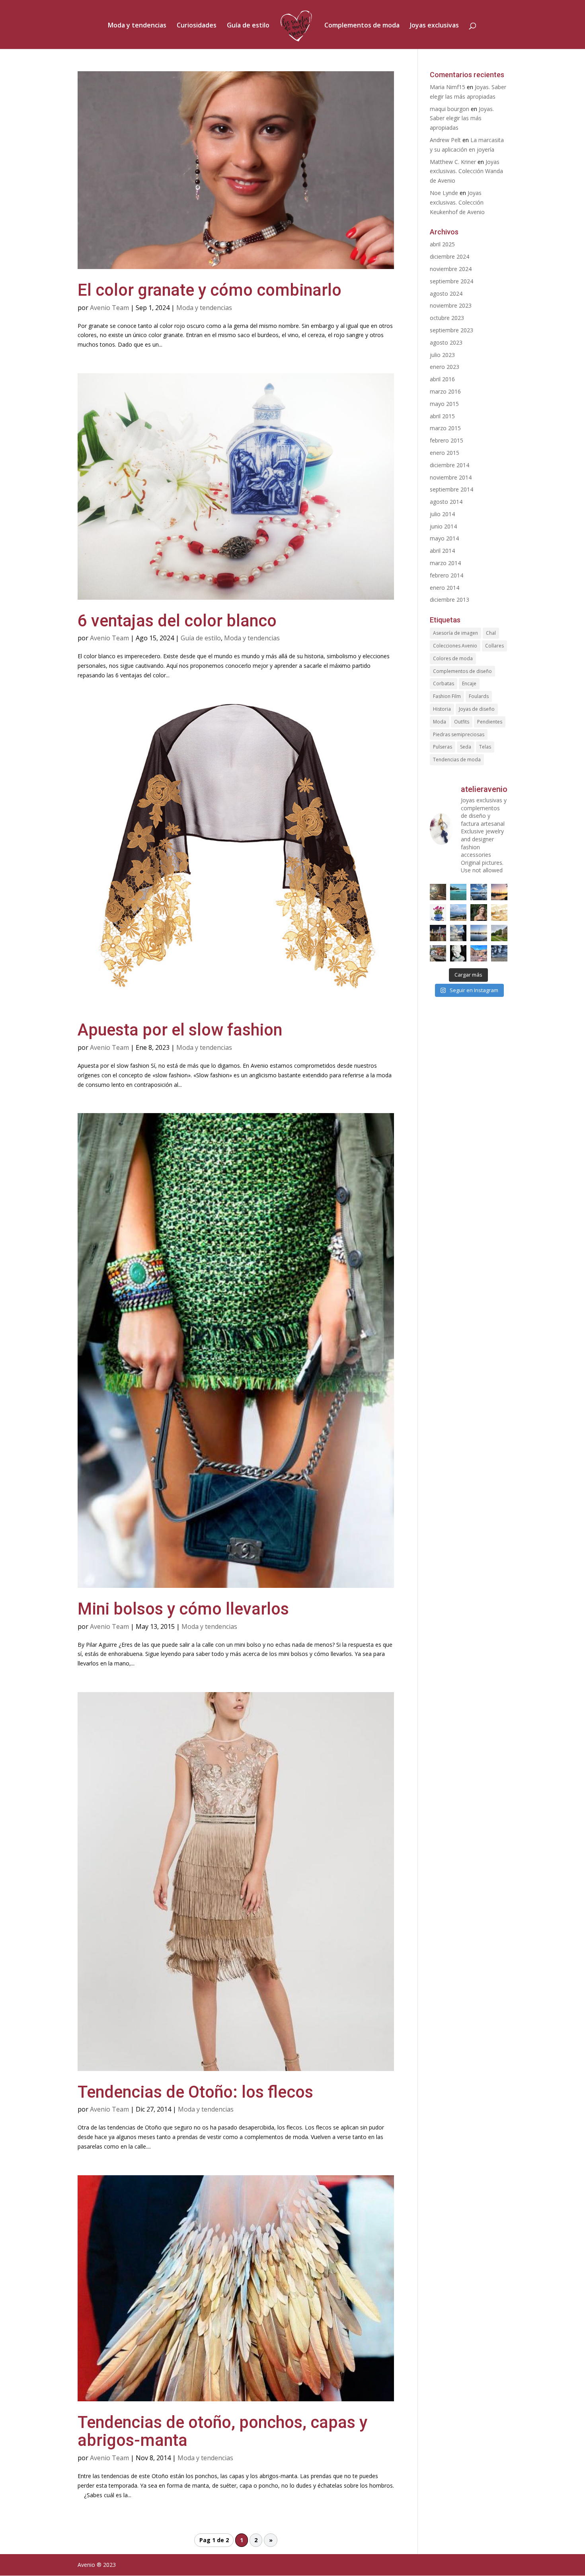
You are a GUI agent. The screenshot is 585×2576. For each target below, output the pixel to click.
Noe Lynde (444, 193)
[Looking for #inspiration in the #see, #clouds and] (479, 892)
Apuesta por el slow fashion (180, 1030)
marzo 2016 (445, 391)
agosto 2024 (446, 293)
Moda (440, 722)
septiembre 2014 (451, 489)
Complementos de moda (362, 26)
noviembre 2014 (451, 477)
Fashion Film (447, 696)
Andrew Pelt (445, 140)
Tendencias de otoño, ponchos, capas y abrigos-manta (222, 2431)
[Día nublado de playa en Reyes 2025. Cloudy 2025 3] (499, 953)
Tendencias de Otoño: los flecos (195, 2092)
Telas (485, 747)
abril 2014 (442, 551)
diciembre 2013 (449, 600)
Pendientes (490, 722)
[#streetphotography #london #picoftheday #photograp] (438, 953)
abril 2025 (442, 244)
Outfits (462, 722)
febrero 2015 (447, 440)
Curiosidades (197, 26)
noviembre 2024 (451, 269)
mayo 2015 (444, 404)
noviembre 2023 (451, 305)
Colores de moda (453, 658)
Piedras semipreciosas (459, 734)
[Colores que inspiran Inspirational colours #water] (499, 892)
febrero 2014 (447, 575)
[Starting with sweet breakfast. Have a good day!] (499, 912)
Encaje (469, 683)
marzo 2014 (445, 563)
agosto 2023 (446, 342)
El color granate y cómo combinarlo (210, 290)
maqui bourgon (449, 109)
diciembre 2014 (449, 465)
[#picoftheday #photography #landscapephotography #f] (499, 933)
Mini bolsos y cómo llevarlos (183, 1609)
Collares (494, 646)
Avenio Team (109, 308)
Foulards (479, 696)
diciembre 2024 (449, 256)
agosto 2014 (446, 502)
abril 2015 (442, 416)
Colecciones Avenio (455, 646)
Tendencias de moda (457, 760)
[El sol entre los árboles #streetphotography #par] (438, 892)
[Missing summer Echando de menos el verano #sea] (458, 933)
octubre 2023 (447, 318)
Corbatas (444, 683)
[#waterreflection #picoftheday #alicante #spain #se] (479, 933)
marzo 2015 (445, 428)
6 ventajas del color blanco (177, 621)
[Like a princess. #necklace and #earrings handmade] (479, 912)
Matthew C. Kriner (453, 162)
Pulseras (443, 747)
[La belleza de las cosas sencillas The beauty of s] (438, 912)
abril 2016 (442, 379)
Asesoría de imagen (455, 633)
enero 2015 (445, 453)
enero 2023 (445, 367)
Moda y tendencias (137, 26)
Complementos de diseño (462, 671)
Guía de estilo (248, 26)
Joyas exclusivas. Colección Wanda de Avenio (466, 171)
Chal (491, 633)
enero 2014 (445, 588)
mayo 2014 (444, 538)
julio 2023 (442, 355)
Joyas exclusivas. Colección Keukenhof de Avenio (457, 202)
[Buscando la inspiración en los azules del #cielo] (458, 892)
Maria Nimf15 (448, 87)
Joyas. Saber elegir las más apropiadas (462, 118)
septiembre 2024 (451, 281)
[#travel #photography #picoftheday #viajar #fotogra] (479, 953)
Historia (442, 709)
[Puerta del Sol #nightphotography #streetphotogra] (438, 933)
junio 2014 (443, 526)
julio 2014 (442, 514)
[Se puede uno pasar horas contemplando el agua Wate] (458, 912)
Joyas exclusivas (434, 26)
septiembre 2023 (451, 330)
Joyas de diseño (477, 709)
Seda (466, 747)
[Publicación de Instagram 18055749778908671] (458, 953)
